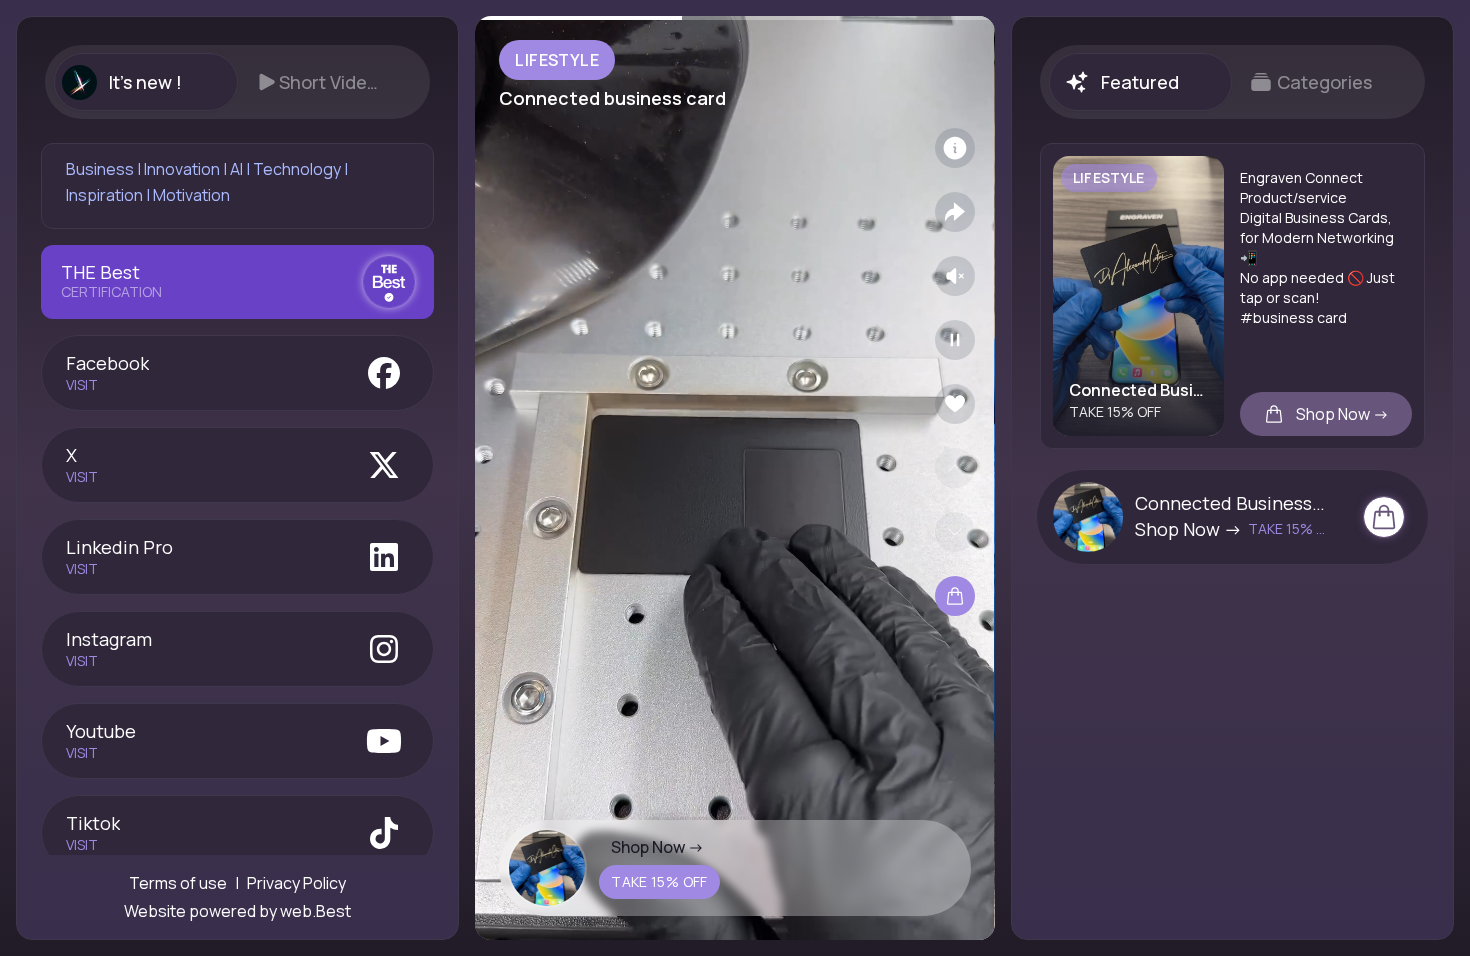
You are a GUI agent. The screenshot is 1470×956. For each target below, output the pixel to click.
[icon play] (955, 340)
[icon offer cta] (1384, 517)
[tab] (145, 82)
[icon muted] (955, 276)
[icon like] (955, 404)
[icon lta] (955, 596)
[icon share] (955, 212)
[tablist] (237, 82)
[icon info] (955, 148)
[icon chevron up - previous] (955, 468)
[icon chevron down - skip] (955, 532)
